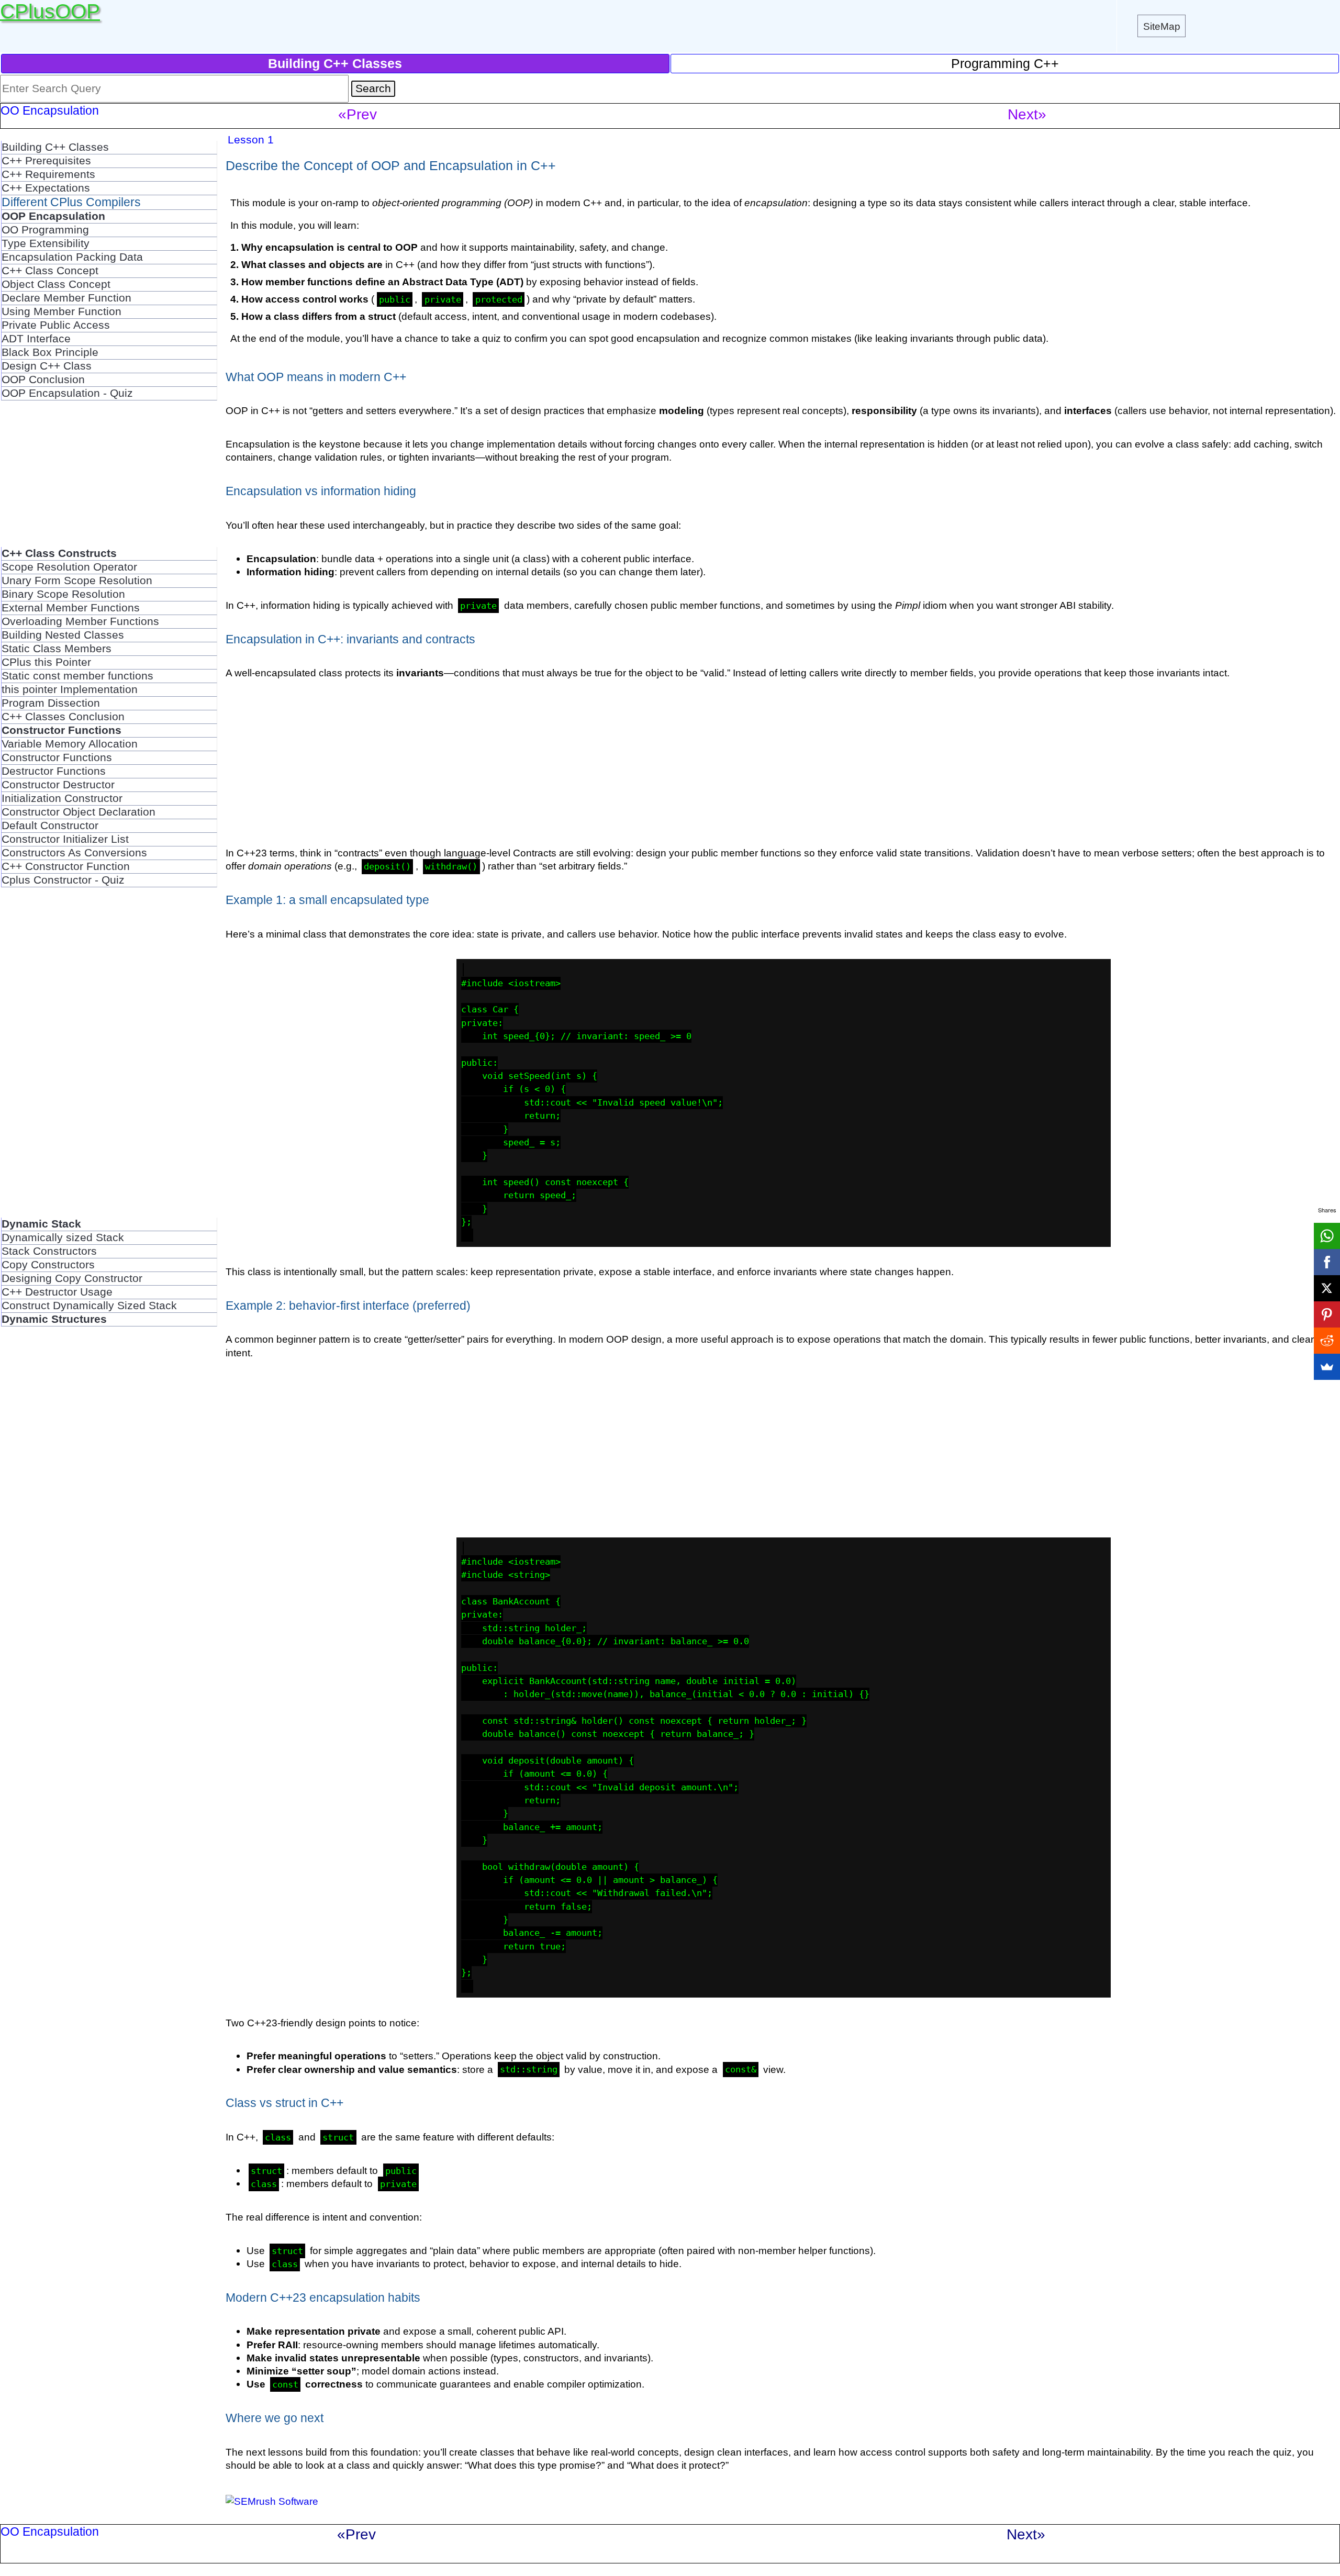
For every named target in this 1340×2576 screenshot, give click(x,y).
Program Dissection (51, 703)
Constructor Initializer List (65, 839)
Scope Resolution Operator (69, 567)
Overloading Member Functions (80, 621)
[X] (1327, 1288)
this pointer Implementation (70, 689)
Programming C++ (1005, 63)
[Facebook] (1327, 1262)
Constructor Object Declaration (79, 812)
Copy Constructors (48, 1265)
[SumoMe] (1327, 1367)
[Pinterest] (1327, 1314)
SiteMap (1162, 26)
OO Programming (45, 230)
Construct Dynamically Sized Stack (89, 1306)
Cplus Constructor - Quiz (63, 880)
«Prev (358, 114)
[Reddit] (1327, 1341)
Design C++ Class (47, 366)
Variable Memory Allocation (70, 744)
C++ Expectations (46, 188)
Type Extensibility (46, 243)
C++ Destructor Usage (57, 1292)
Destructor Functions (54, 771)
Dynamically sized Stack (63, 1237)
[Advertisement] (109, 474)
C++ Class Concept (50, 271)
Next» (1027, 114)
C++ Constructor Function (66, 866)
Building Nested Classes (63, 635)
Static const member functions (77, 676)
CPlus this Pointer (46, 662)
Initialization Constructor (62, 798)
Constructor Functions (57, 757)
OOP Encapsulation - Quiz (67, 393)
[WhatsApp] (1327, 1236)
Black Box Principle (50, 352)
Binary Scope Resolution (63, 594)
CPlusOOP (50, 11)
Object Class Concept (56, 284)
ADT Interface (36, 339)
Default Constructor (50, 826)
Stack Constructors (49, 1251)
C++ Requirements (48, 174)
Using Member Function (62, 311)
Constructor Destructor (58, 785)
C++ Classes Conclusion (63, 717)
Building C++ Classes (55, 147)
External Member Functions (71, 608)
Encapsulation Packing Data (72, 257)
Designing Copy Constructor (72, 1278)
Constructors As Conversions (74, 853)
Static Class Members (57, 649)
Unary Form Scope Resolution (77, 581)
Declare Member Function (66, 298)
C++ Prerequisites (46, 161)
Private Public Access (56, 325)
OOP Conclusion (43, 380)
